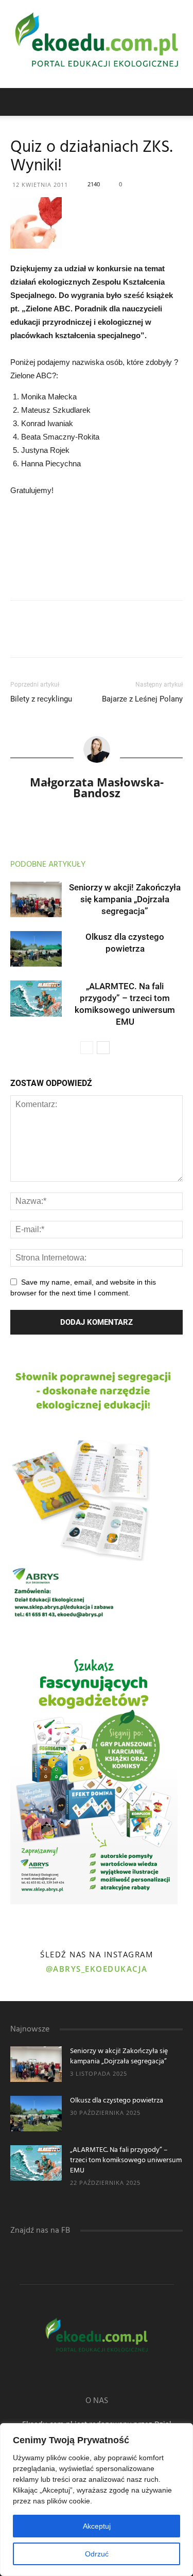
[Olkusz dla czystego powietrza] (36, 949)
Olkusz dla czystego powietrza (117, 2101)
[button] (179, 102)
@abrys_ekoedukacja (97, 1969)
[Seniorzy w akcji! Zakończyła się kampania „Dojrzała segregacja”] (36, 899)
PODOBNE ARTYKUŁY (48, 865)
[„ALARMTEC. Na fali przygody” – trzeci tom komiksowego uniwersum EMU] (36, 998)
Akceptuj (97, 2526)
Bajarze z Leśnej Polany (142, 699)
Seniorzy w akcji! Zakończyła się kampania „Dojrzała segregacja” (125, 899)
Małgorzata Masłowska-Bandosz (97, 787)
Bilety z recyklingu (41, 699)
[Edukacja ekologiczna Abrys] (97, 44)
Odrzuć (97, 2554)
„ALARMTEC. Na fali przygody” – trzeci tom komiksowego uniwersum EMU (126, 2160)
